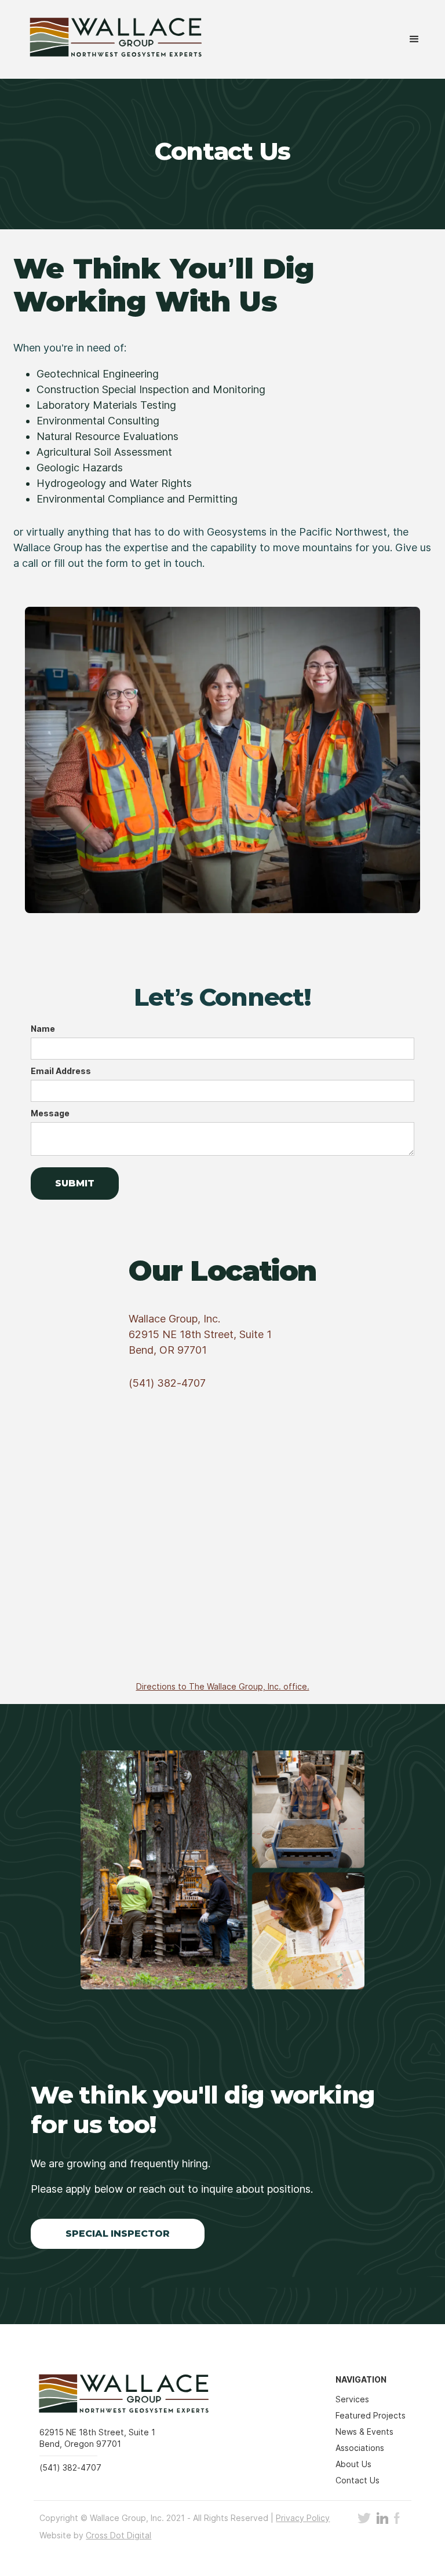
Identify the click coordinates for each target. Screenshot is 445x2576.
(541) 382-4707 (167, 1383)
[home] (107, 39)
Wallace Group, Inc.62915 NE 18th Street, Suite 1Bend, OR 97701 (200, 1334)
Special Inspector (118, 2234)
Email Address (61, 1071)
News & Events (364, 2432)
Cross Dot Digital (118, 2535)
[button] (414, 39)
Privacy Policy (303, 2518)
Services (352, 2399)
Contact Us (358, 2480)
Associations (360, 2448)
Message (50, 1113)
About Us (353, 2464)
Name (43, 1029)
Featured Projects (371, 2415)
